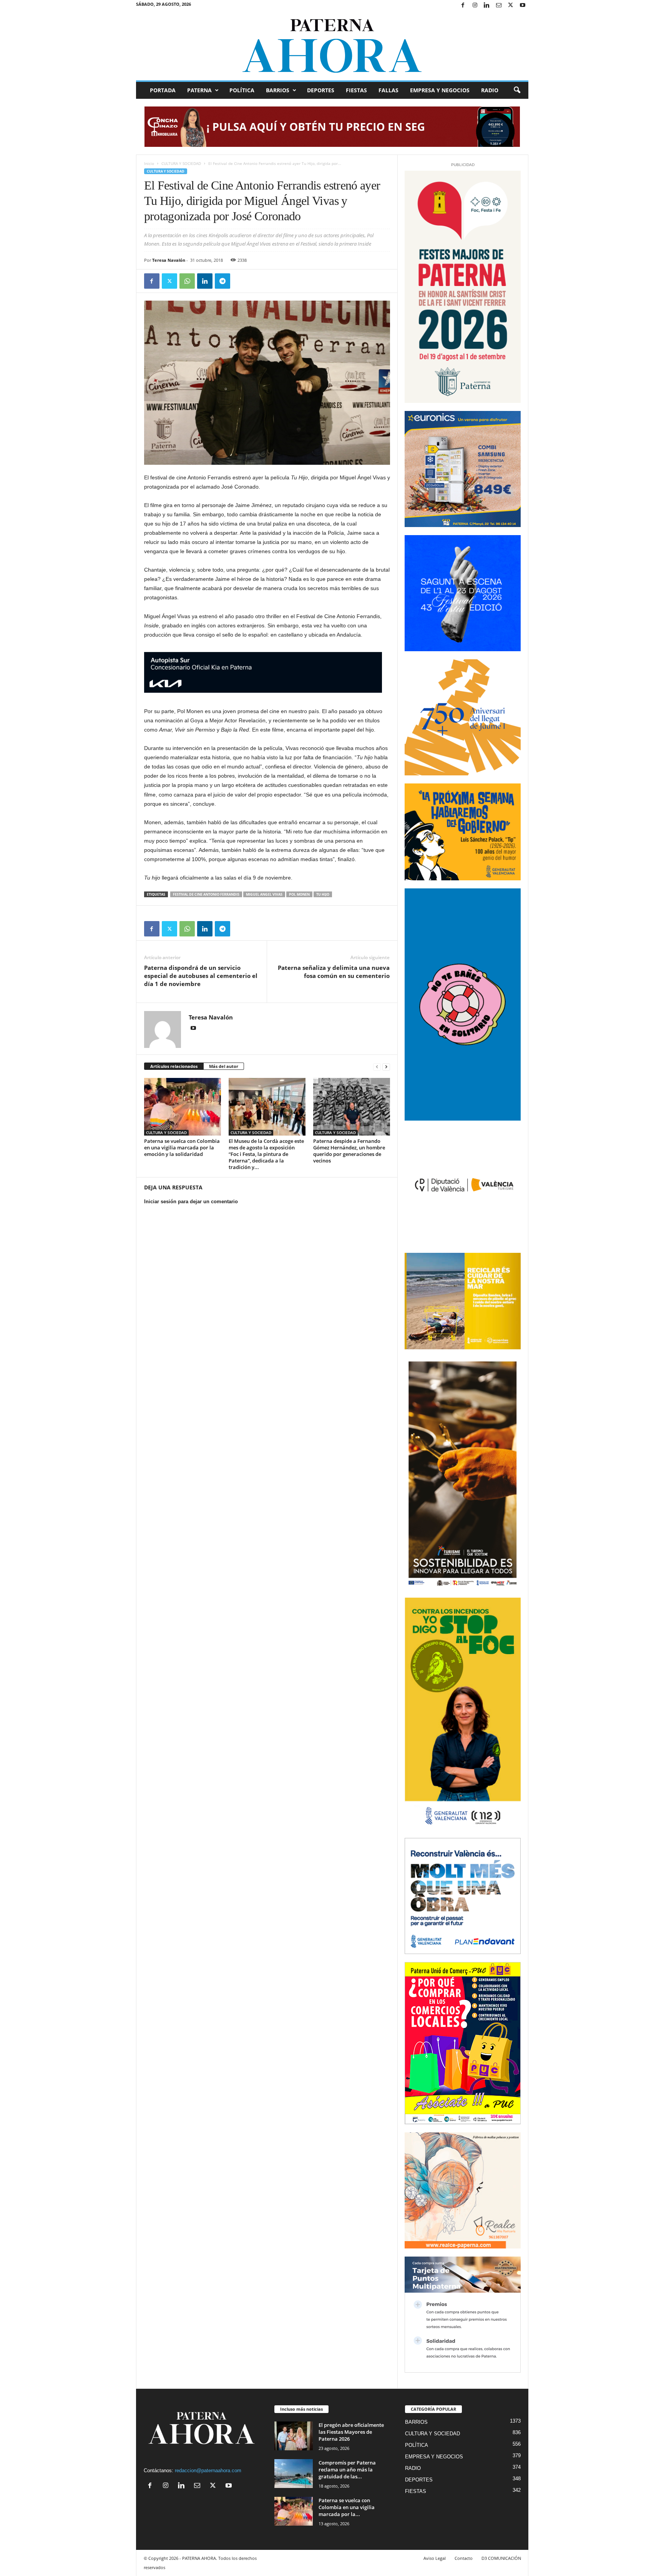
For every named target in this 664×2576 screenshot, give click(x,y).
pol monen (299, 894)
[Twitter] (511, 6)
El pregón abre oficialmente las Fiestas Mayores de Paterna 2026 (351, 2432)
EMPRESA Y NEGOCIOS (440, 90)
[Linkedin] (487, 6)
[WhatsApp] (187, 281)
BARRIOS (278, 90)
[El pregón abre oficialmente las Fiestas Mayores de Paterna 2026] (294, 2436)
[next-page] (386, 1067)
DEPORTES (321, 90)
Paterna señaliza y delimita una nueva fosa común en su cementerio (334, 972)
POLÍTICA (242, 90)
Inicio (149, 163)
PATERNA (199, 90)
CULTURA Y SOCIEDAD (181, 163)
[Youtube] (523, 6)
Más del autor (224, 1066)
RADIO (490, 90)
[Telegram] (222, 281)
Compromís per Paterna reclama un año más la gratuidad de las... (347, 2470)
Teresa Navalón (169, 260)
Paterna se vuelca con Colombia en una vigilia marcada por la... (347, 2507)
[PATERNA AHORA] (332, 46)
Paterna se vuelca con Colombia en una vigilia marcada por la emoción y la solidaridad (182, 1147)
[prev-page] (377, 1067)
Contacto (464, 2558)
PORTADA (163, 90)
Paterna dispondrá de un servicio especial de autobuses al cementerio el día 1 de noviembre (201, 976)
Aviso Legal (435, 2558)
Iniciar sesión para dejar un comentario (191, 1202)
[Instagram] (475, 6)
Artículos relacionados (174, 1066)
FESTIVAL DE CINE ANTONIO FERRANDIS (206, 894)
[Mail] (499, 6)
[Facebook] (463, 6)
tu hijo (323, 894)
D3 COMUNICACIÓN (501, 2558)
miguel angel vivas (264, 894)
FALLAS (388, 90)
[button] (517, 90)
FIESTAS (356, 90)
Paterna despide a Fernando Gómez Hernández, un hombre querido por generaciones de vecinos (349, 1151)
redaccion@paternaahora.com (208, 2470)
